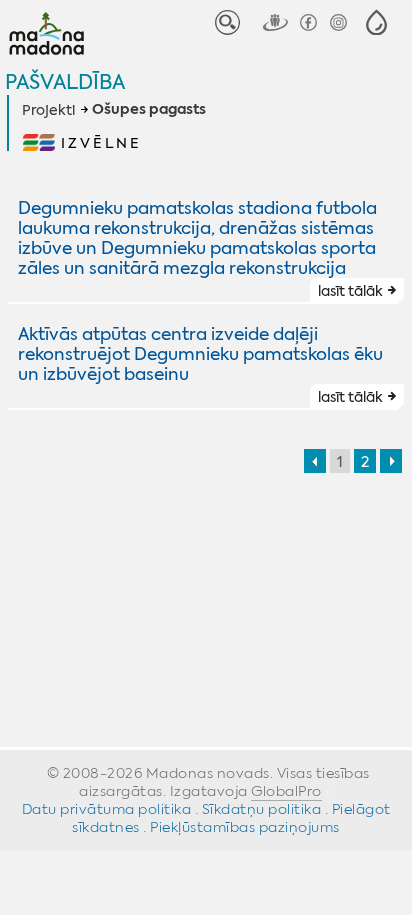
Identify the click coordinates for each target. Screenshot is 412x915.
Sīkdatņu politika (262, 809)
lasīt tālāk (350, 291)
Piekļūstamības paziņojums (245, 827)
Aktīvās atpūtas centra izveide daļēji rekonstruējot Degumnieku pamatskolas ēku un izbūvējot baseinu (200, 354)
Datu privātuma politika (107, 809)
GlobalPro (286, 791)
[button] (376, 22)
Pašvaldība (65, 81)
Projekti (48, 110)
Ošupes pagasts (149, 110)
